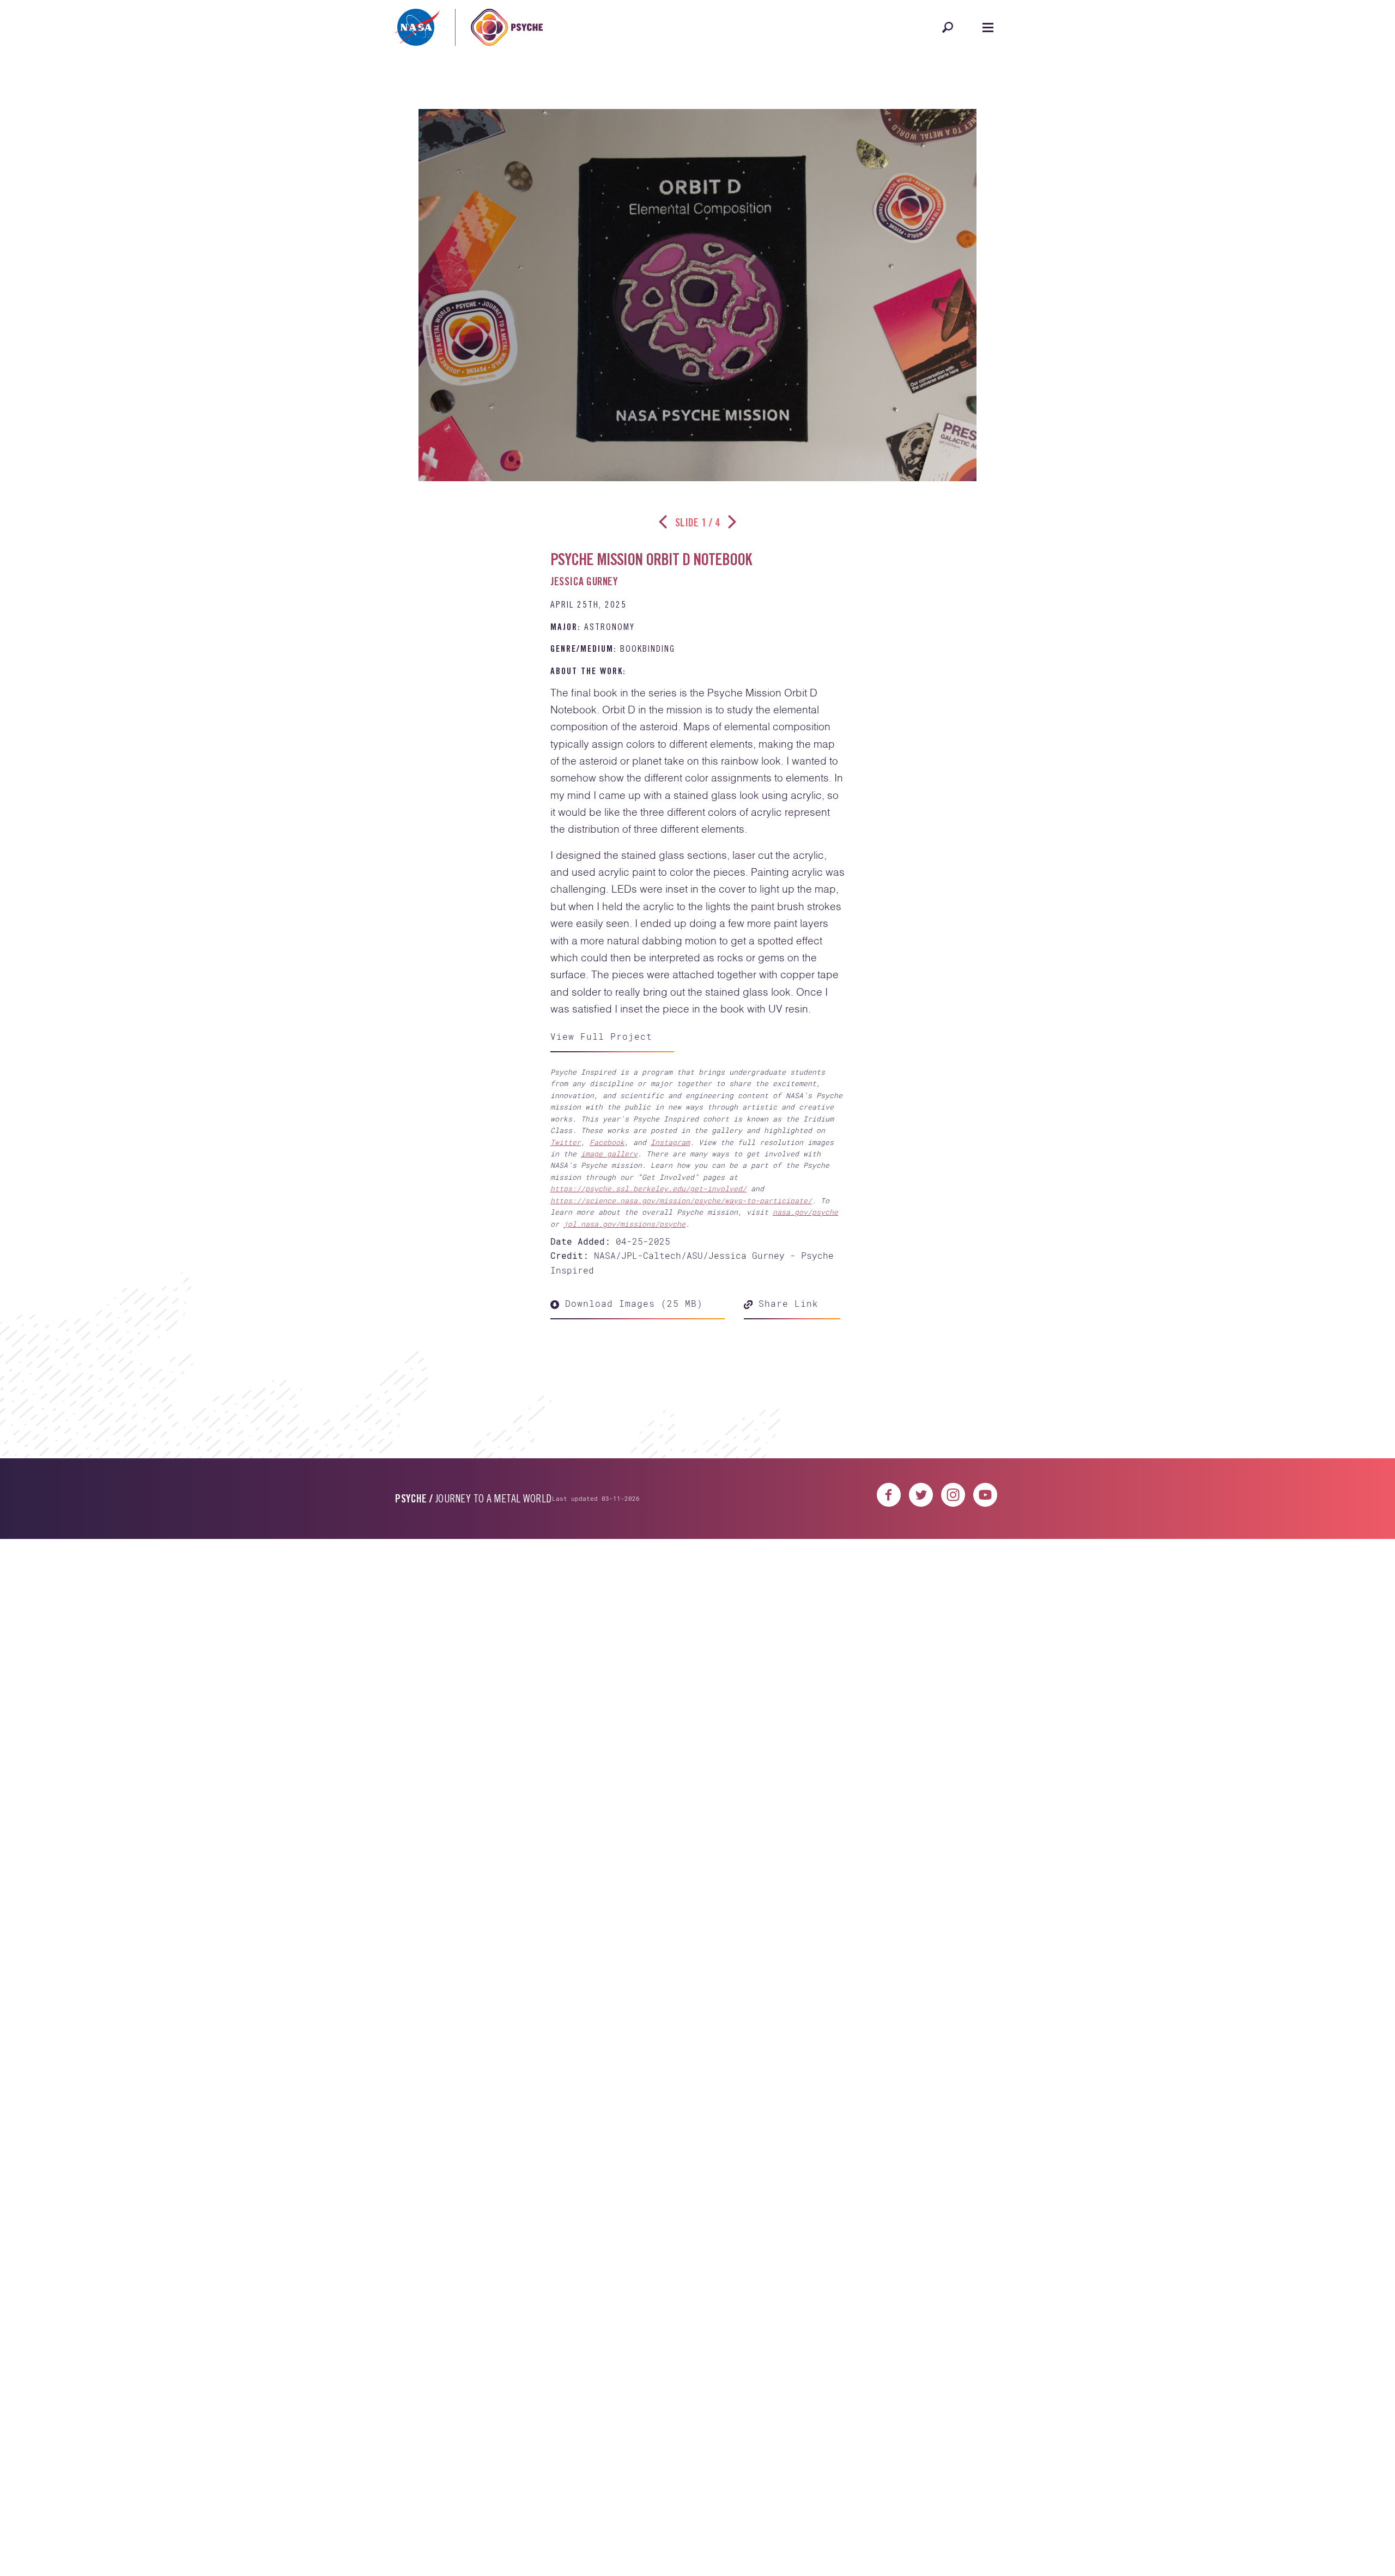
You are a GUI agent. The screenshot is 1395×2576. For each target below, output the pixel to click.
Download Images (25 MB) (631, 1303)
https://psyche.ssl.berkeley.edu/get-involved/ (648, 1189)
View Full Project (601, 1036)
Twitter (566, 1142)
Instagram (670, 1142)
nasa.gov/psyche (805, 1212)
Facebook (607, 1142)
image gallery (609, 1154)
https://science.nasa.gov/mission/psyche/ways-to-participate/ (681, 1201)
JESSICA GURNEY (584, 583)
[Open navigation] (988, 27)
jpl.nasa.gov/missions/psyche (624, 1224)
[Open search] (948, 27)
